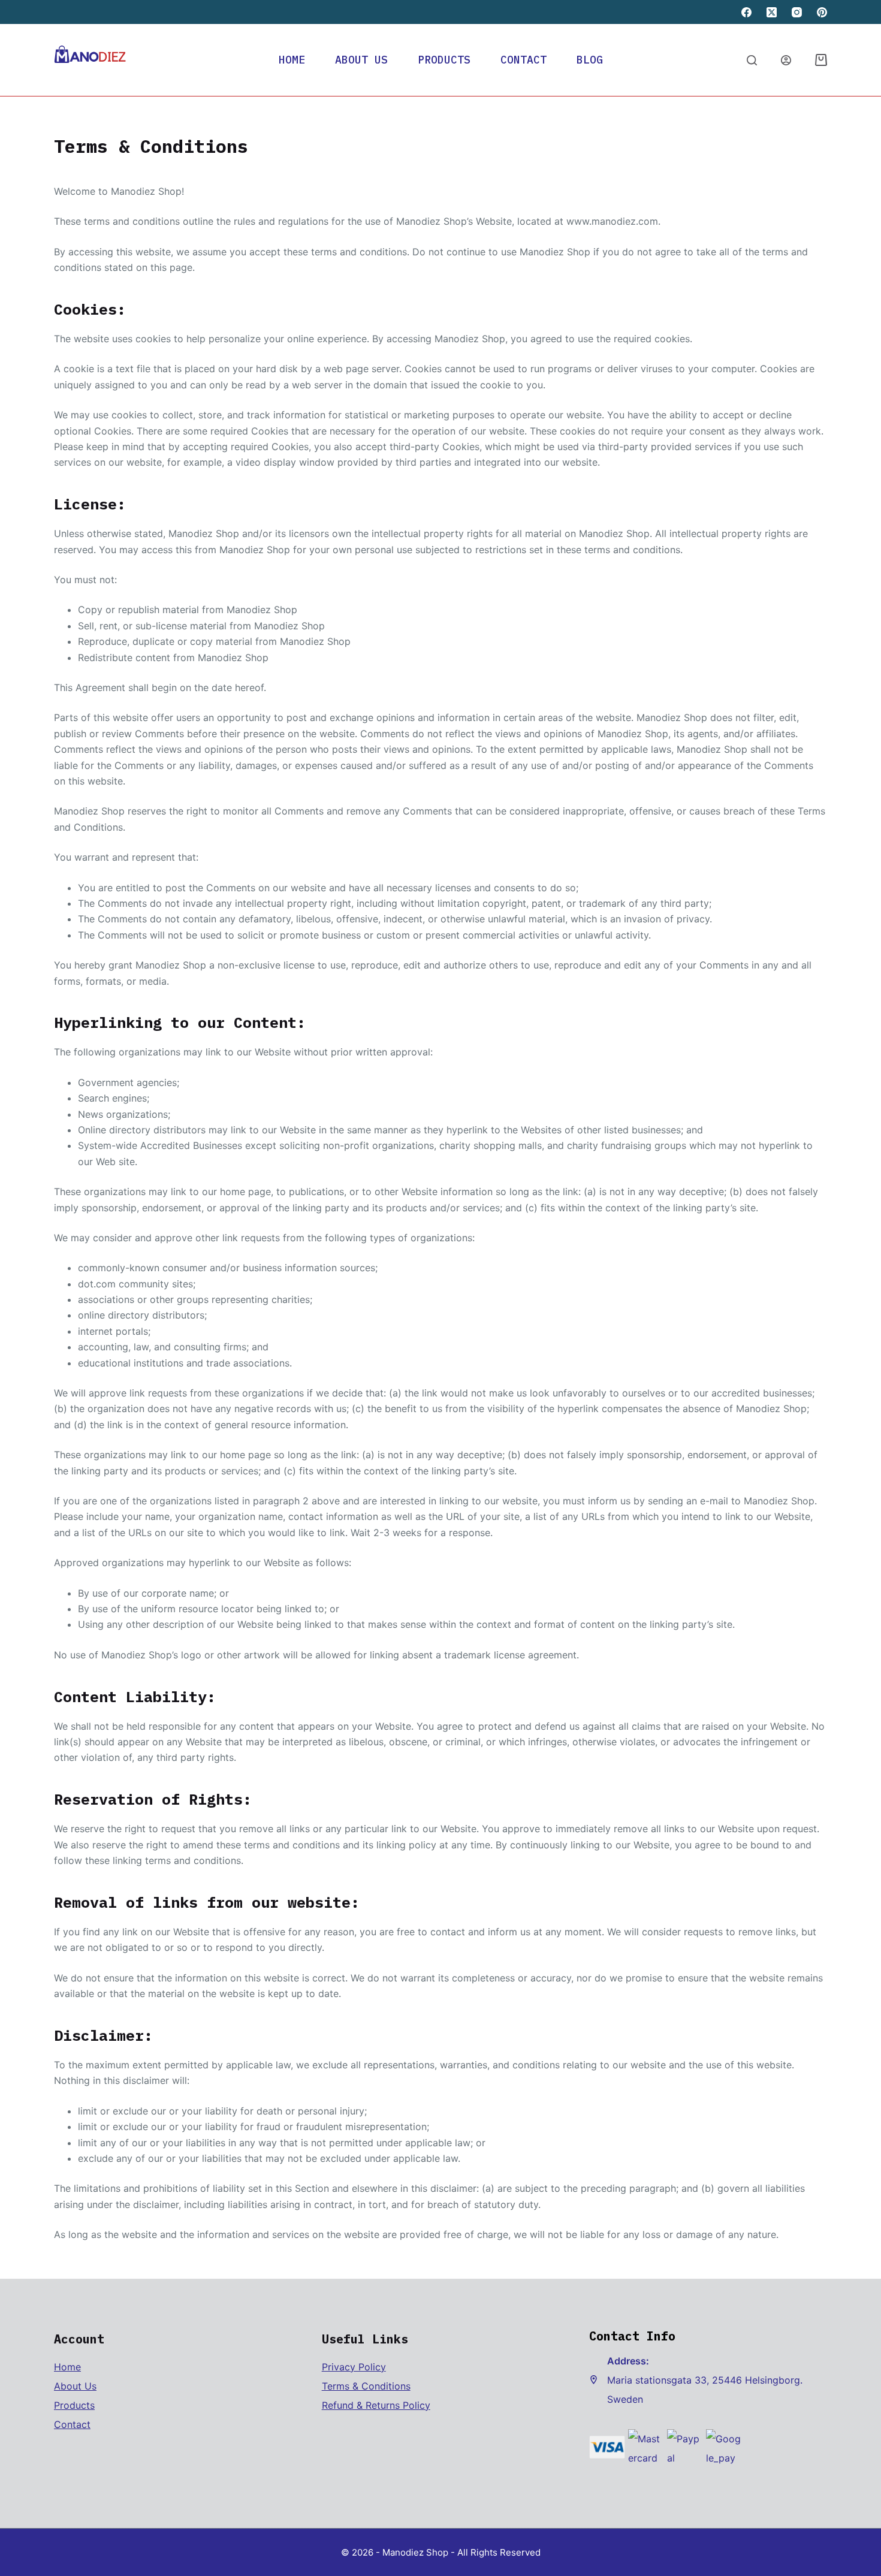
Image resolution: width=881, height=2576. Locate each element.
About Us (361, 60)
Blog (590, 60)
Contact (524, 60)
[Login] (786, 60)
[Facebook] (746, 12)
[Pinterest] (822, 12)
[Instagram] (797, 12)
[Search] (752, 60)
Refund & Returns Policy (376, 2405)
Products (444, 60)
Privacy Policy (354, 2367)
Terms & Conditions (366, 2386)
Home (292, 60)
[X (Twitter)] (772, 12)
